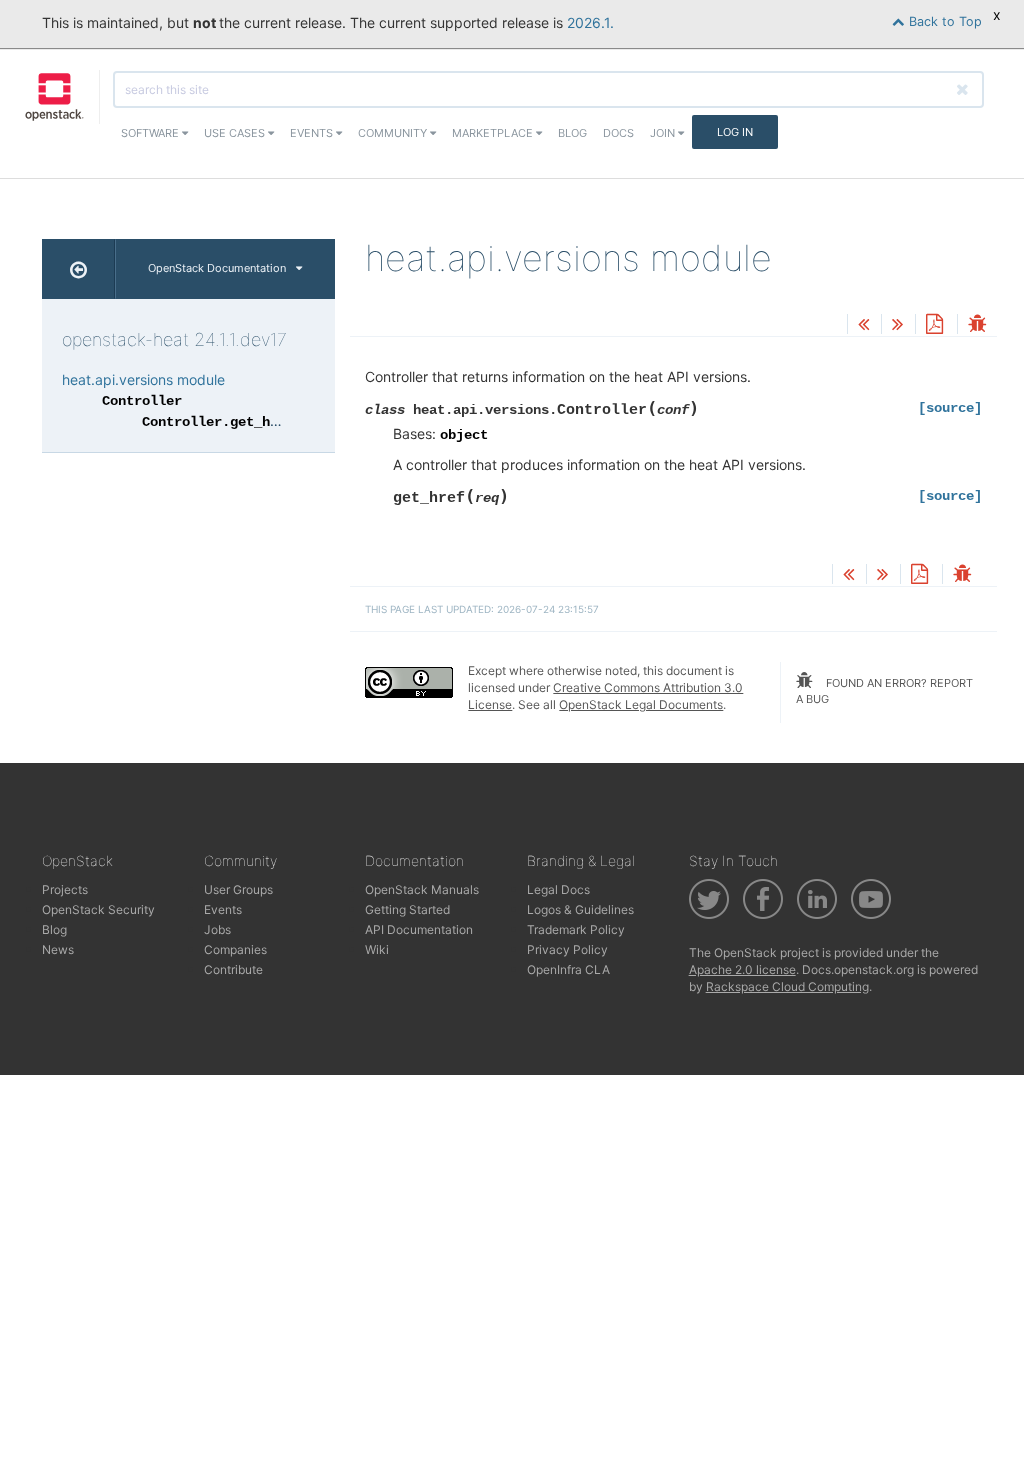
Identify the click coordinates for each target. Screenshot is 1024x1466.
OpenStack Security (98, 909)
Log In (735, 132)
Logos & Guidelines (580, 909)
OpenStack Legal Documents (641, 704)
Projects (65, 889)
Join (664, 133)
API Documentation (419, 929)
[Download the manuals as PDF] (934, 325)
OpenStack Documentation (217, 268)
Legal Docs (558, 889)
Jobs (217, 929)
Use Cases (236, 133)
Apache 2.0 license (742, 969)
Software (151, 133)
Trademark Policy (576, 929)
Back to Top (943, 21)
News (58, 949)
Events (313, 133)
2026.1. (590, 22)
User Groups (238, 889)
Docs (618, 133)
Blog (572, 133)
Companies (235, 949)
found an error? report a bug (884, 691)
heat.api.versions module (143, 379)
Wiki (377, 949)
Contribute (233, 969)
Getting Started (407, 909)
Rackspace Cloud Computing (787, 986)
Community (394, 133)
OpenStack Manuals (422, 889)
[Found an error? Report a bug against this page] (977, 325)
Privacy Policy (567, 949)
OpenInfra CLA (568, 969)
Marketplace (494, 133)
